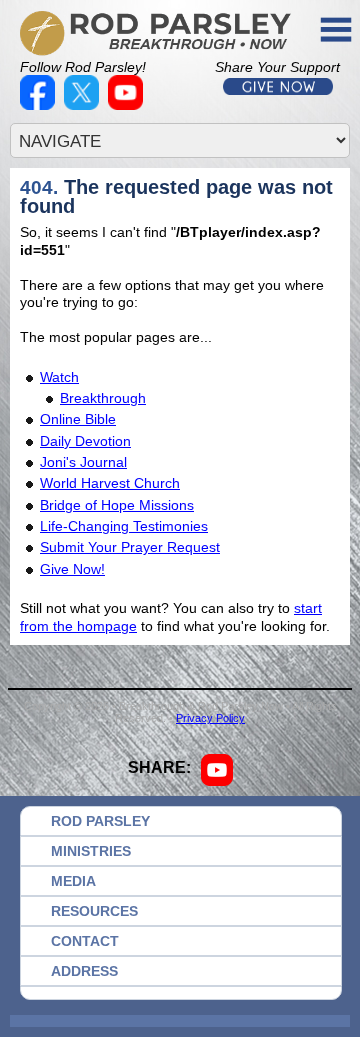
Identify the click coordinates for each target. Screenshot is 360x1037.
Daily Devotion (85, 441)
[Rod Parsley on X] (84, 105)
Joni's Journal (83, 462)
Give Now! (72, 569)
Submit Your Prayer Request (130, 547)
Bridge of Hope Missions (117, 505)
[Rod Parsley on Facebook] (40, 105)
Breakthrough (103, 398)
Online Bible (78, 419)
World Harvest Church (110, 483)
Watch (59, 377)
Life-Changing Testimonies (124, 526)
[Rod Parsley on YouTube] (128, 105)
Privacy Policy (210, 718)
